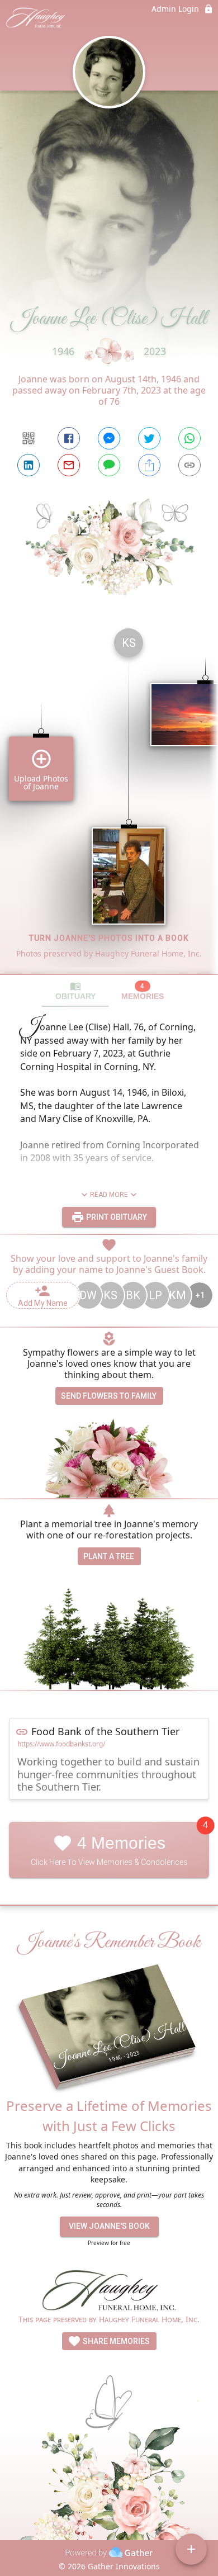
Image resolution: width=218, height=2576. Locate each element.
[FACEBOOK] (69, 438)
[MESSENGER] (109, 438)
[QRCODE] (29, 438)
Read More (109, 1195)
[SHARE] (149, 465)
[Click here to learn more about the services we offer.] (109, 2292)
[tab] (75, 991)
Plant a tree (109, 1556)
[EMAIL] (69, 465)
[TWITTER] (149, 438)
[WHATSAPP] (189, 438)
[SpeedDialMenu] (191, 2549)
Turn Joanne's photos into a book (109, 938)
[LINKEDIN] (29, 465)
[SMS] (109, 465)
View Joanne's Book (109, 2226)
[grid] (109, 797)
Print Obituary (116, 1217)
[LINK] (189, 465)
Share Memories (115, 2341)
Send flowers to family (109, 1396)
